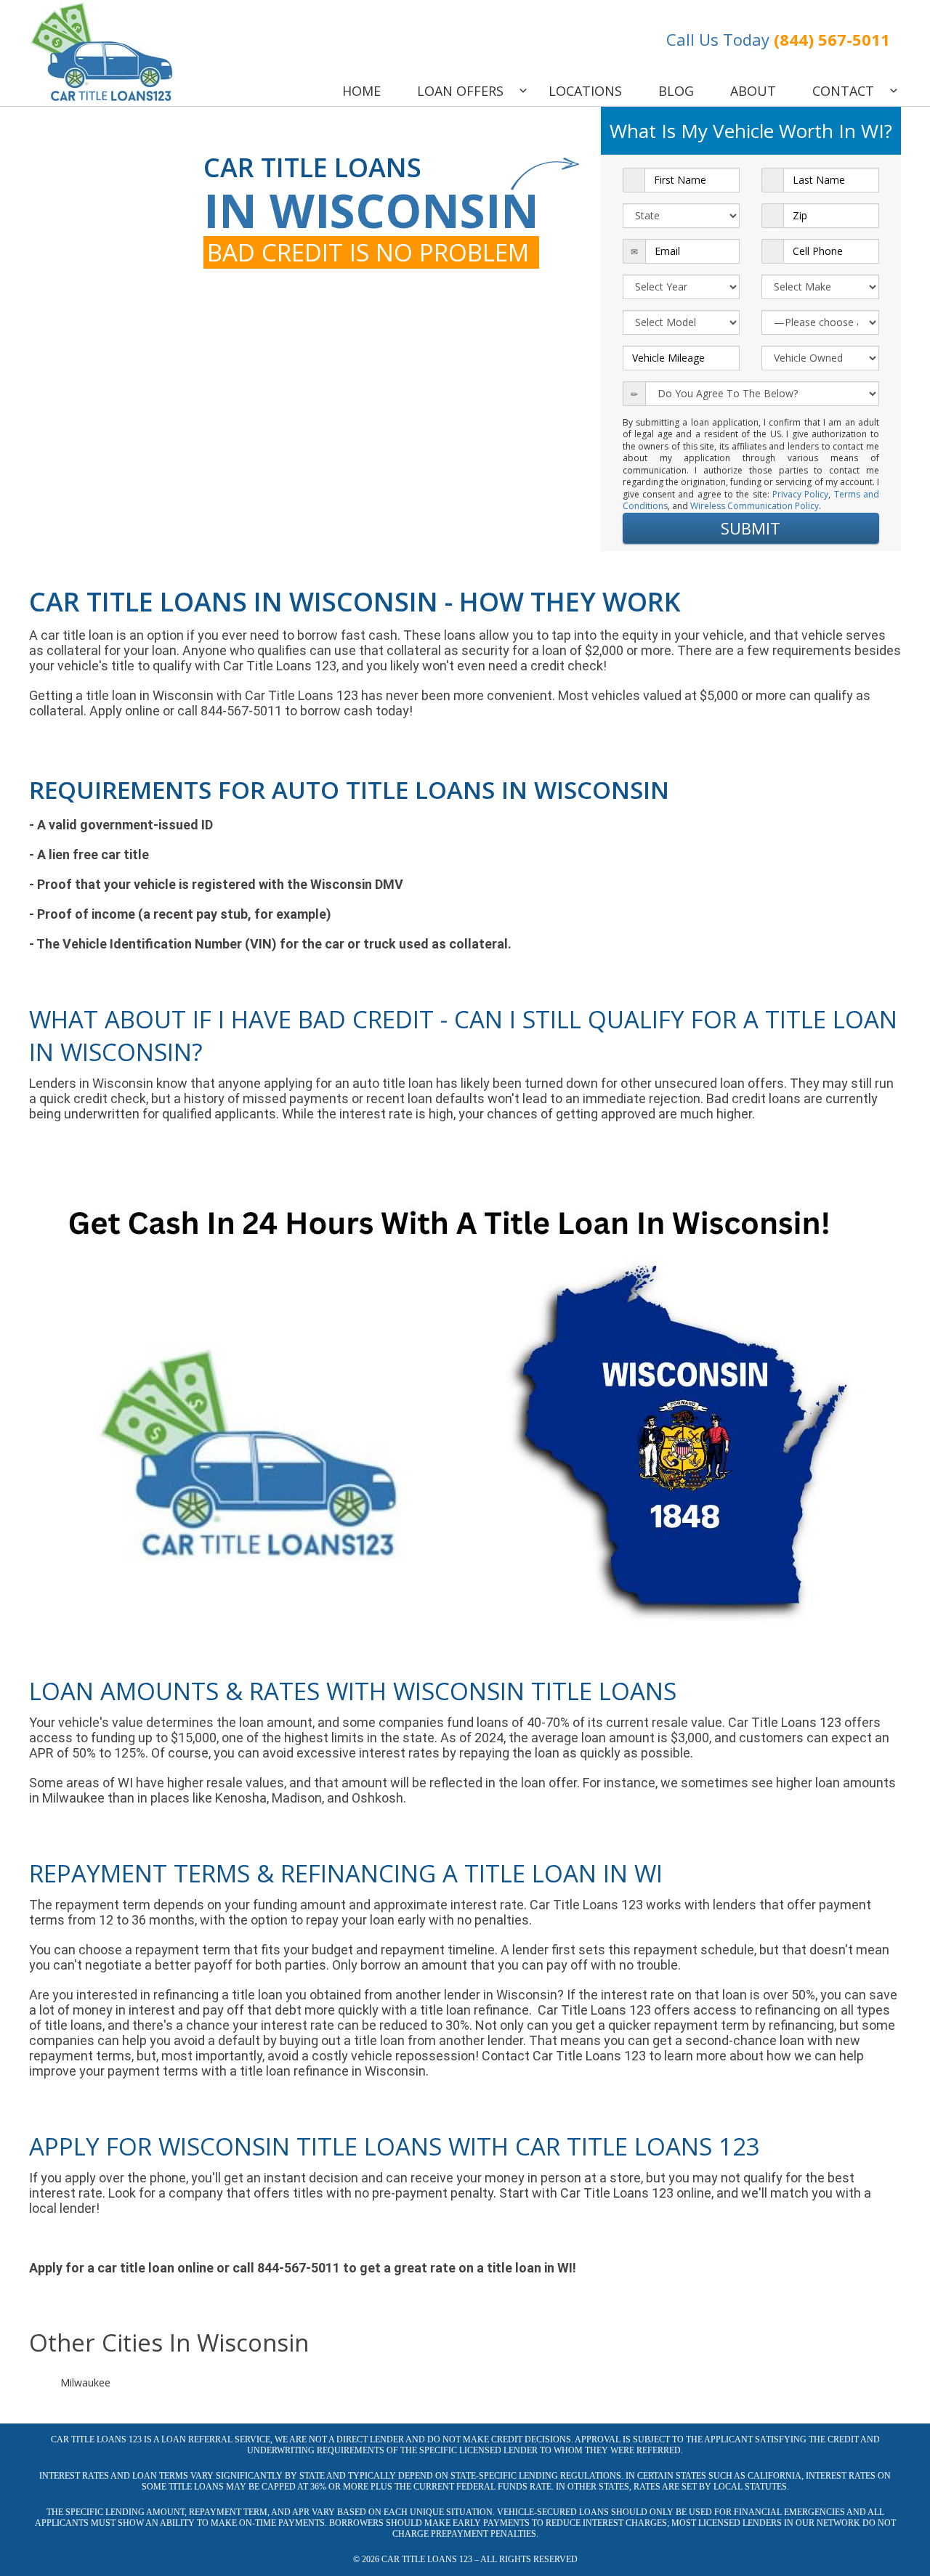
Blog (676, 91)
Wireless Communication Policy (755, 506)
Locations (585, 91)
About (753, 91)
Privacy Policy (800, 494)
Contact (843, 91)
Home (361, 91)
